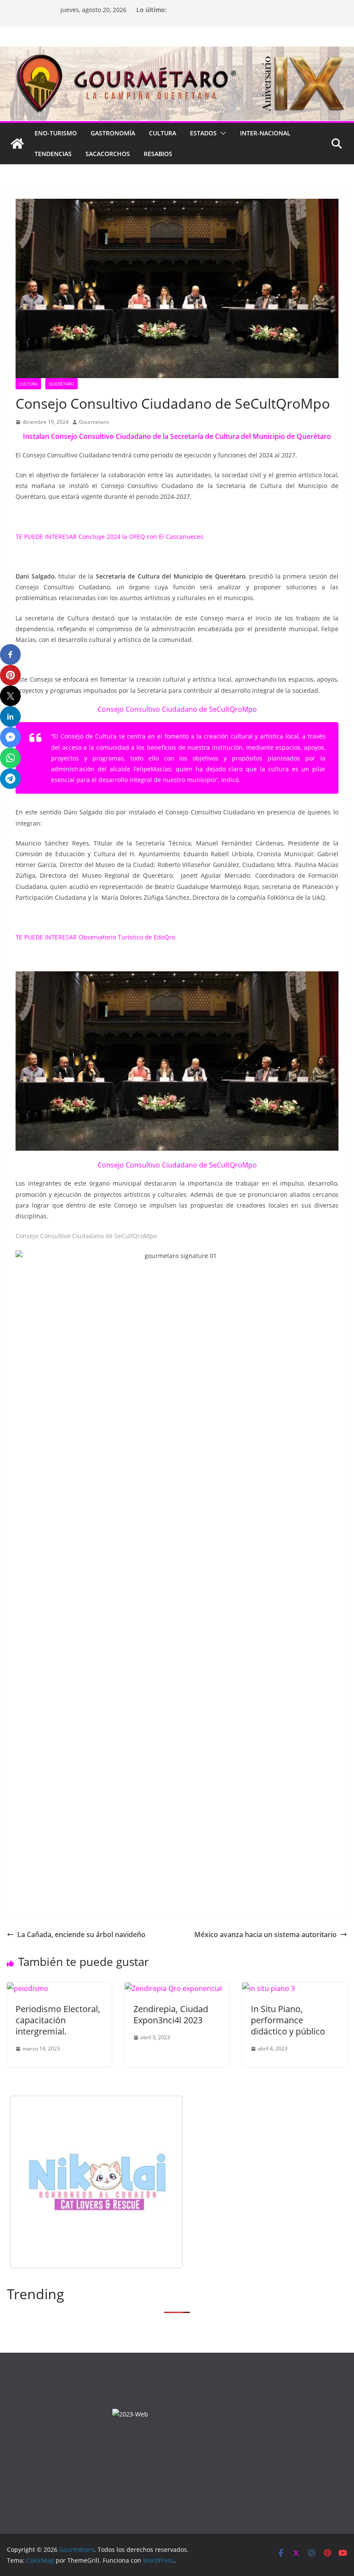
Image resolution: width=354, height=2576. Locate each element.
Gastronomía (113, 133)
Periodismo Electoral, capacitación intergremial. (58, 2020)
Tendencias (53, 154)
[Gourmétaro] (17, 144)
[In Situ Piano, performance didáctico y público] (269, 1988)
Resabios (158, 154)
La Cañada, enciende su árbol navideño (81, 1934)
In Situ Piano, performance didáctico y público (288, 2020)
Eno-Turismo (56, 133)
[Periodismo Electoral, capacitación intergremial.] (28, 1988)
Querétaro (62, 384)
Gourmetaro (94, 422)
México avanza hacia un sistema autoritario (265, 1934)
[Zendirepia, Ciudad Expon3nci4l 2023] (173, 1988)
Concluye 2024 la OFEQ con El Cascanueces (141, 537)
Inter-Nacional (265, 133)
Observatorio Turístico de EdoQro (127, 937)
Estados (203, 133)
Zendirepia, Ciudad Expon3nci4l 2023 (171, 2014)
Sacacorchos (108, 154)
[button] (221, 133)
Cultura (163, 133)
